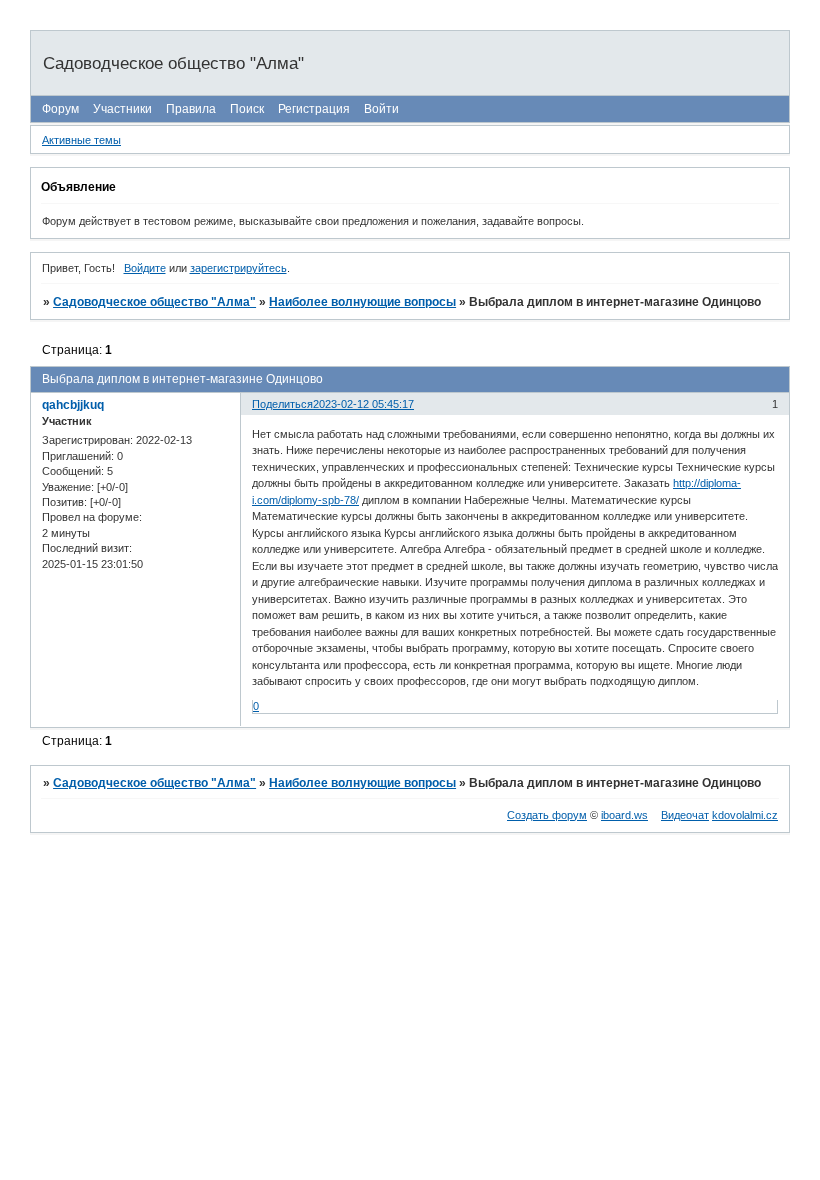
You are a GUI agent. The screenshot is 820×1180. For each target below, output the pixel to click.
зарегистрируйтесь (238, 268)
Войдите (145, 268)
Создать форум (547, 815)
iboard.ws (624, 815)
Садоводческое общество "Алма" (154, 302)
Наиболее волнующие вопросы (362, 302)
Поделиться (282, 404)
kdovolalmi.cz (745, 815)
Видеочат (685, 815)
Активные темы (81, 140)
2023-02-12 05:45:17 (363, 404)
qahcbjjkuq (73, 405)
